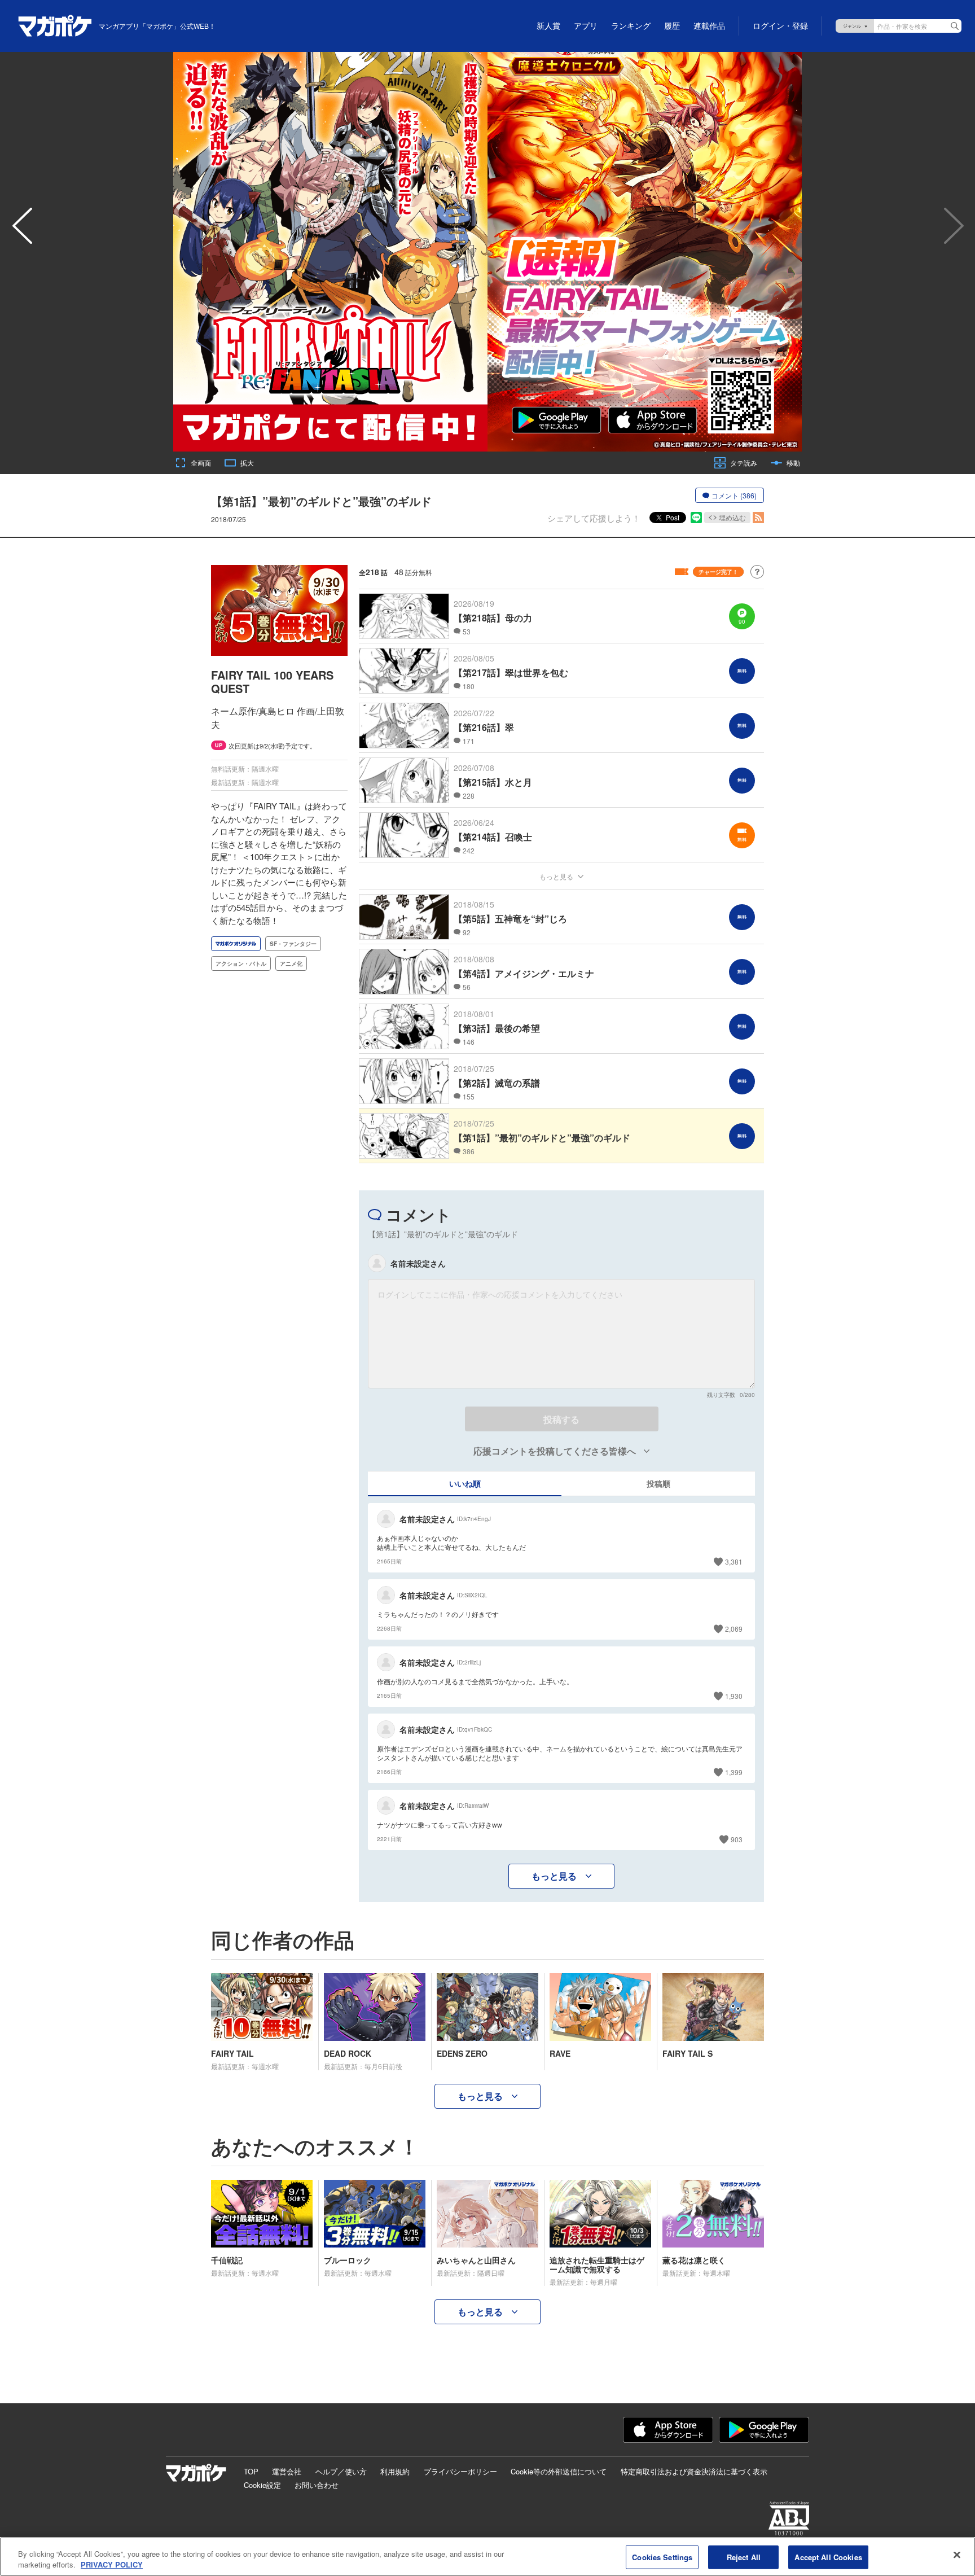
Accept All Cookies (828, 2557)
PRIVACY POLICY (112, 2564)
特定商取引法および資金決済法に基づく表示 (694, 2471)
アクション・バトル (241, 963)
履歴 (672, 26)
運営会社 (287, 2471)
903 (737, 1839)
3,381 (734, 1561)
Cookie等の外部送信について (559, 2471)
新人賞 (548, 26)
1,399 (734, 1772)
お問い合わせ (317, 2485)
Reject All (744, 2557)
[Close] (957, 2555)
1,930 (734, 1696)
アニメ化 (291, 963)
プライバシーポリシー (460, 2471)
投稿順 (658, 1483)
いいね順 (465, 1483)
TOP (251, 2471)
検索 (955, 26)
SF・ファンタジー (293, 944)
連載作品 (709, 26)
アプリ (586, 26)
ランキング (631, 26)
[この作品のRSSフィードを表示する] (758, 518)
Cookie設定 (262, 2485)
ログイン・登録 (780, 26)
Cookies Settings (662, 2557)
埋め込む (732, 517)
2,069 (734, 1629)
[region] (488, 2557)
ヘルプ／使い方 (341, 2471)
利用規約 (395, 2471)
